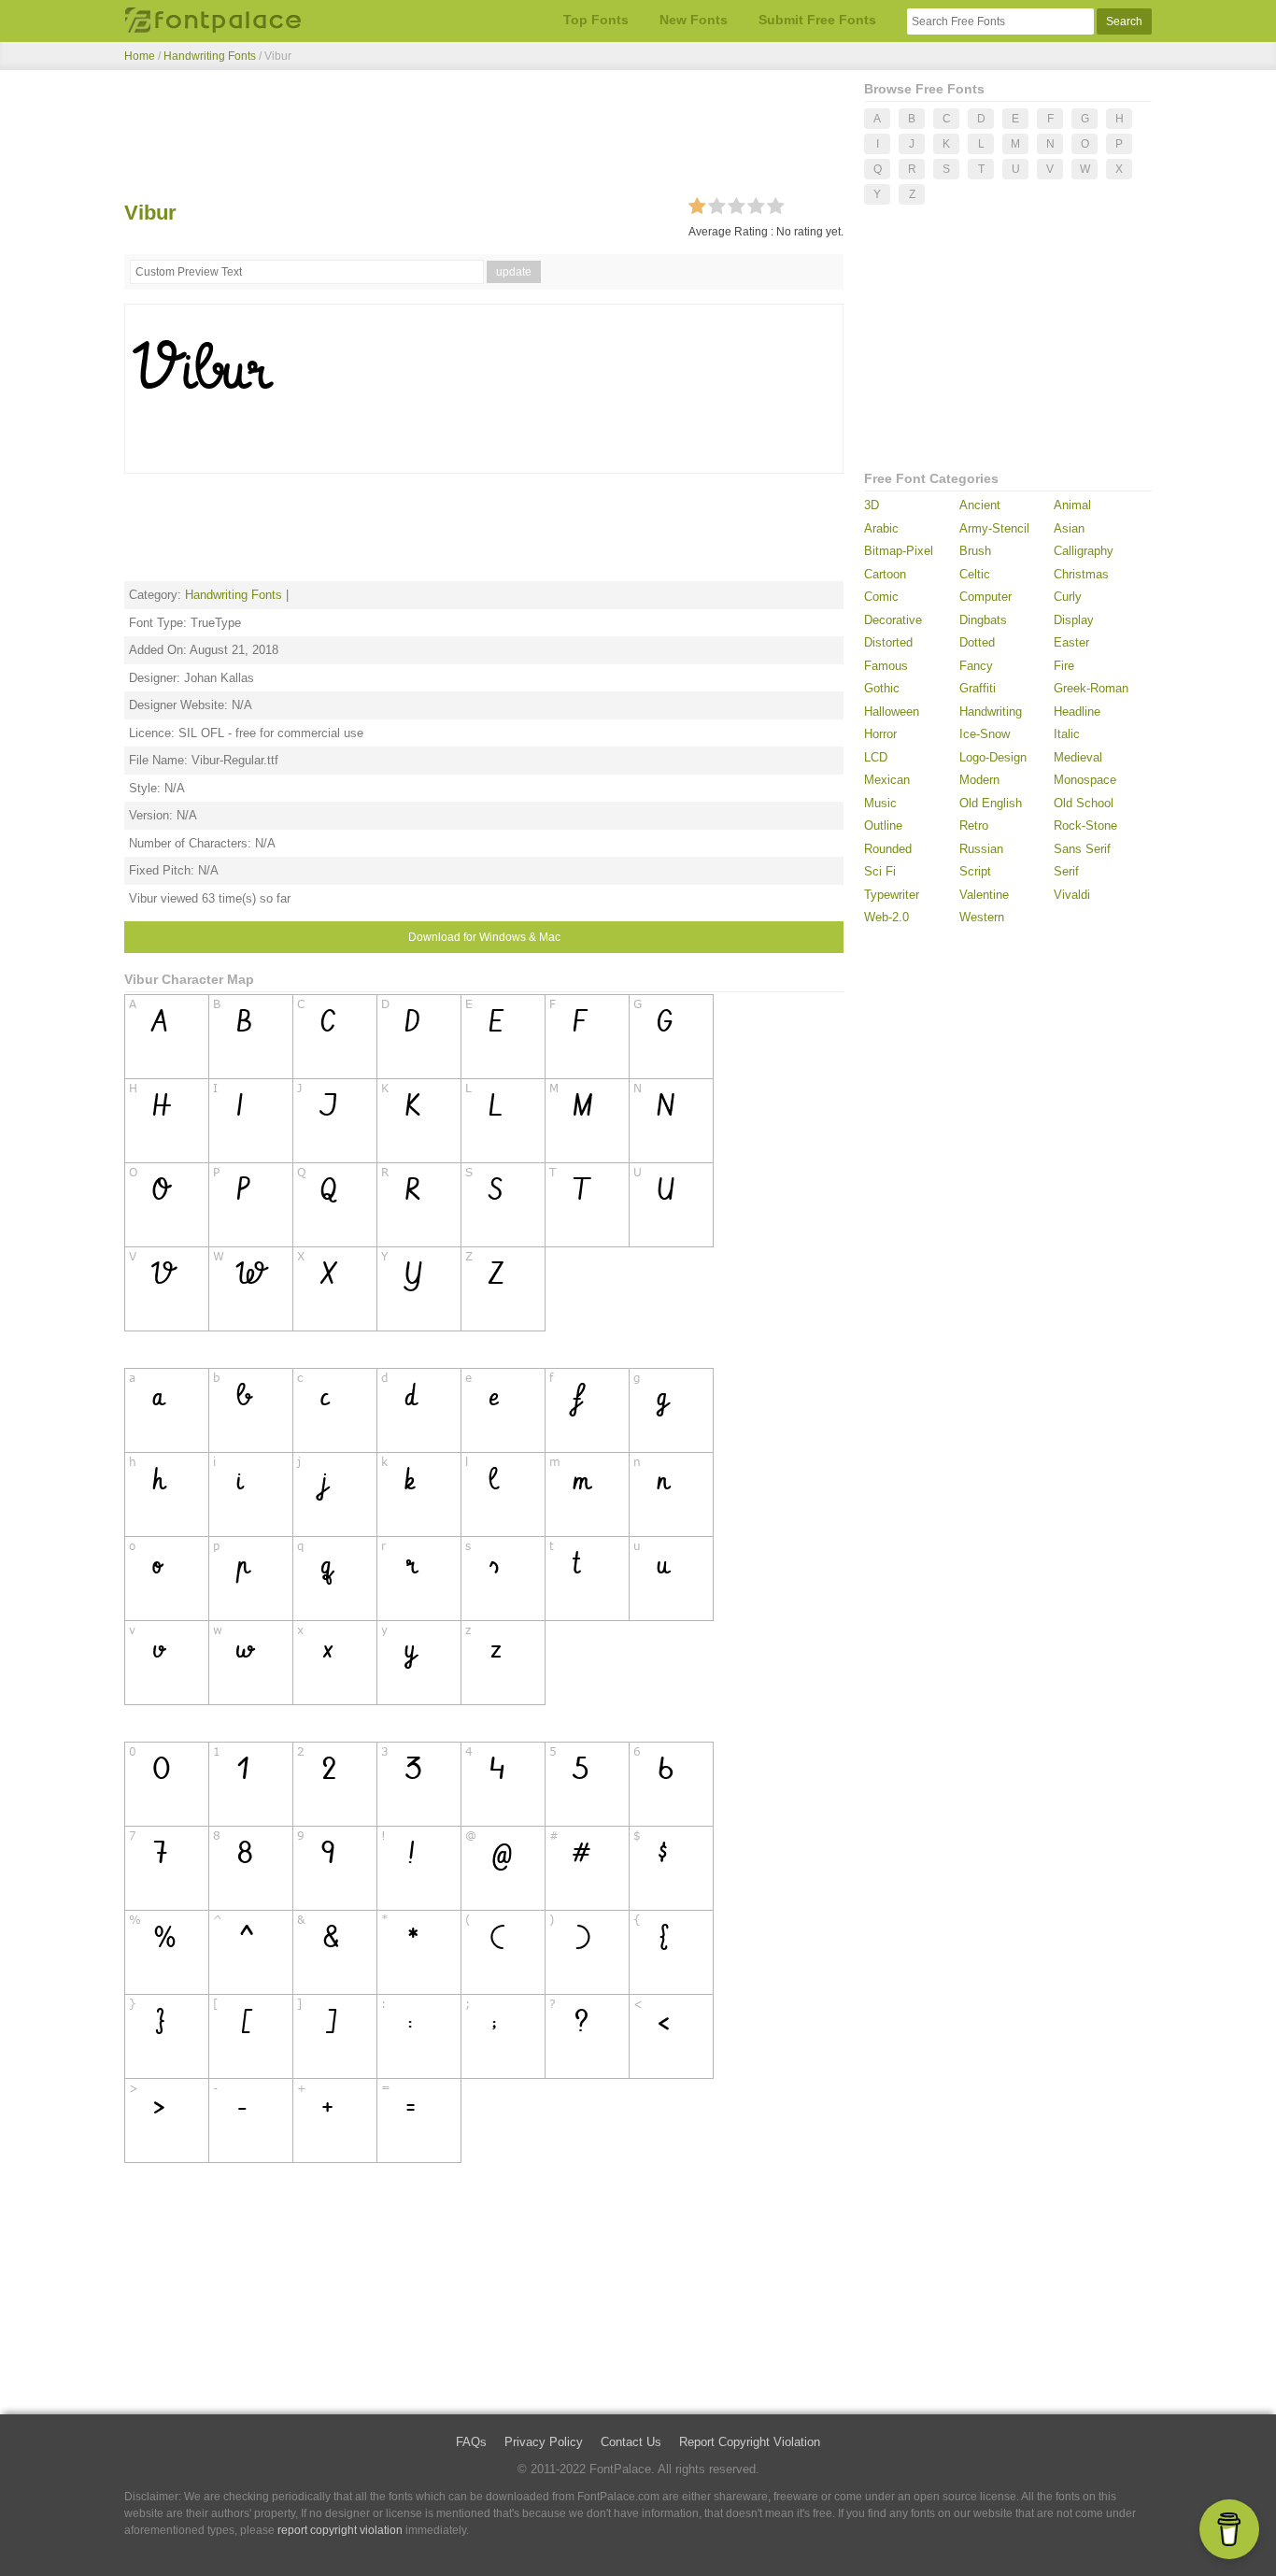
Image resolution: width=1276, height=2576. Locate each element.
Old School (1084, 803)
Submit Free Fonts (817, 20)
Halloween (892, 712)
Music (880, 803)
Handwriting (991, 712)
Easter (1071, 642)
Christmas (1081, 574)
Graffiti (978, 688)
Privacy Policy (544, 2442)
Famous (886, 666)
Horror (880, 734)
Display (1074, 620)
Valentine (984, 895)
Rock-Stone (1085, 825)
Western (982, 917)
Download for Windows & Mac (484, 937)
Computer (985, 597)
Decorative (893, 620)
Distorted (888, 642)
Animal (1072, 505)
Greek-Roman (1091, 688)
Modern (979, 780)
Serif (1066, 871)
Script (975, 871)
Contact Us (631, 2442)
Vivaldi (1072, 895)
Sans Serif (1082, 849)
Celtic (975, 574)
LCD (876, 757)
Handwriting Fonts (210, 56)
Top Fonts (596, 20)
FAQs (471, 2442)
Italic (1067, 734)
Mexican (887, 780)
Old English (991, 803)
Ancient (980, 505)
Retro (974, 825)
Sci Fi (880, 871)
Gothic (882, 688)
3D (872, 505)
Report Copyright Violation (750, 2442)
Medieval (1078, 757)
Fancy (976, 666)
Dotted (977, 642)
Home (140, 56)
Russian (981, 849)
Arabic (881, 528)
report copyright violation (340, 2530)
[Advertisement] (484, 138)
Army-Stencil (994, 528)
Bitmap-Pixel (899, 551)
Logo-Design (993, 757)
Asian (1069, 528)
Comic (881, 597)
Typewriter (892, 895)
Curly (1068, 597)
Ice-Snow (985, 734)
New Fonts (694, 20)
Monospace (1085, 780)
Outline (883, 825)
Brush (975, 551)
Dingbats (983, 620)
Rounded (888, 849)
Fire (1064, 666)
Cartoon (885, 574)
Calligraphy (1084, 551)
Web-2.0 (886, 917)
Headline (1077, 712)
